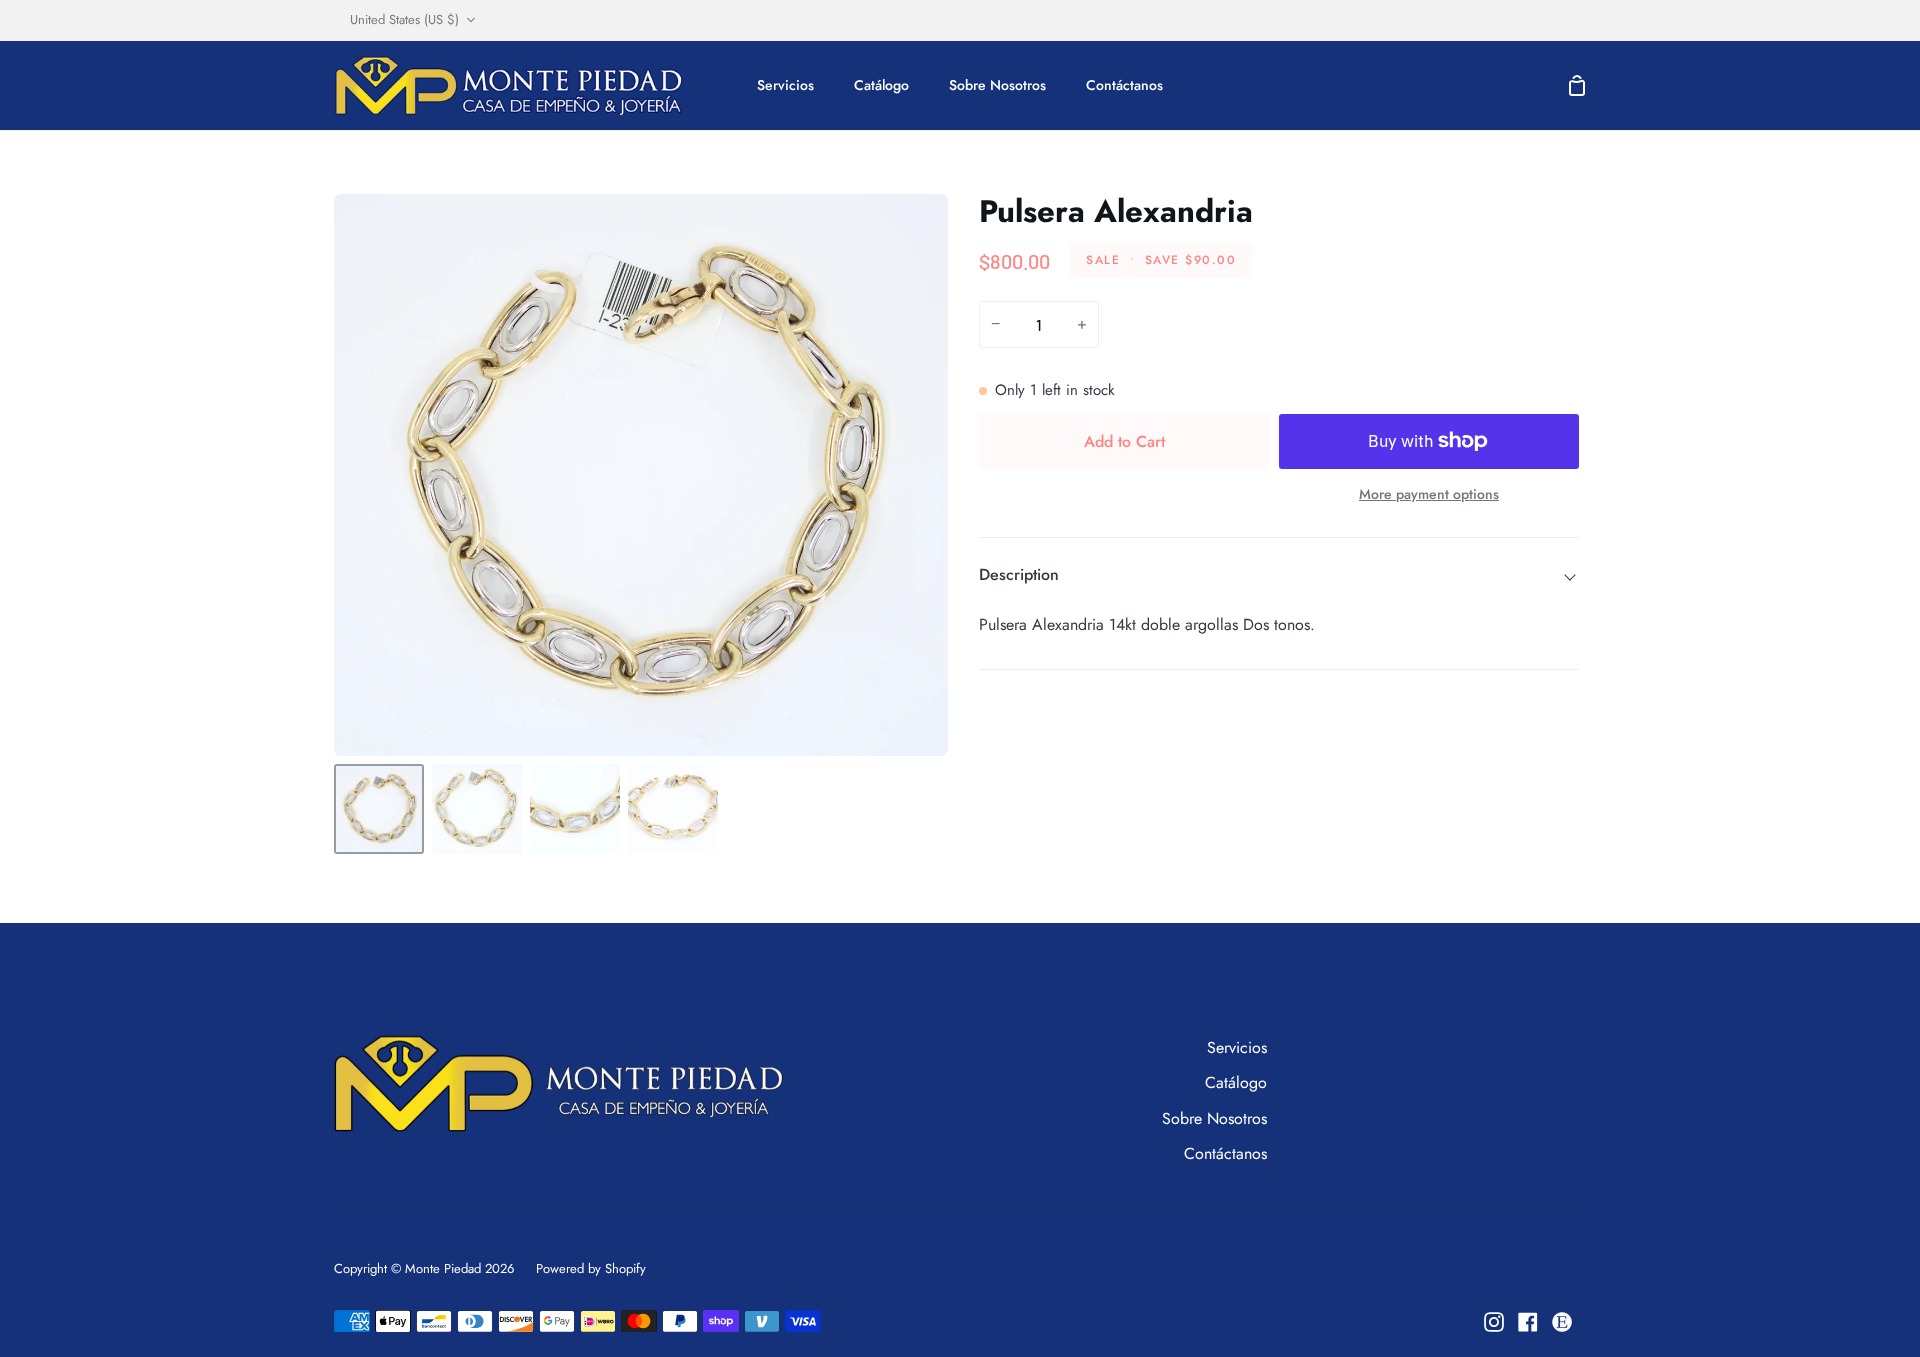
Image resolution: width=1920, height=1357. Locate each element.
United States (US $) (404, 19)
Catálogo (1236, 1082)
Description (1019, 574)
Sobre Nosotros (1214, 1118)
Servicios (1237, 1047)
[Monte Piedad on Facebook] (1528, 1322)
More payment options (1429, 494)
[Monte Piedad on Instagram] (1494, 1322)
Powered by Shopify (591, 1268)
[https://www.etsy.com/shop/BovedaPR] (1562, 1322)
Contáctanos (1225, 1153)
